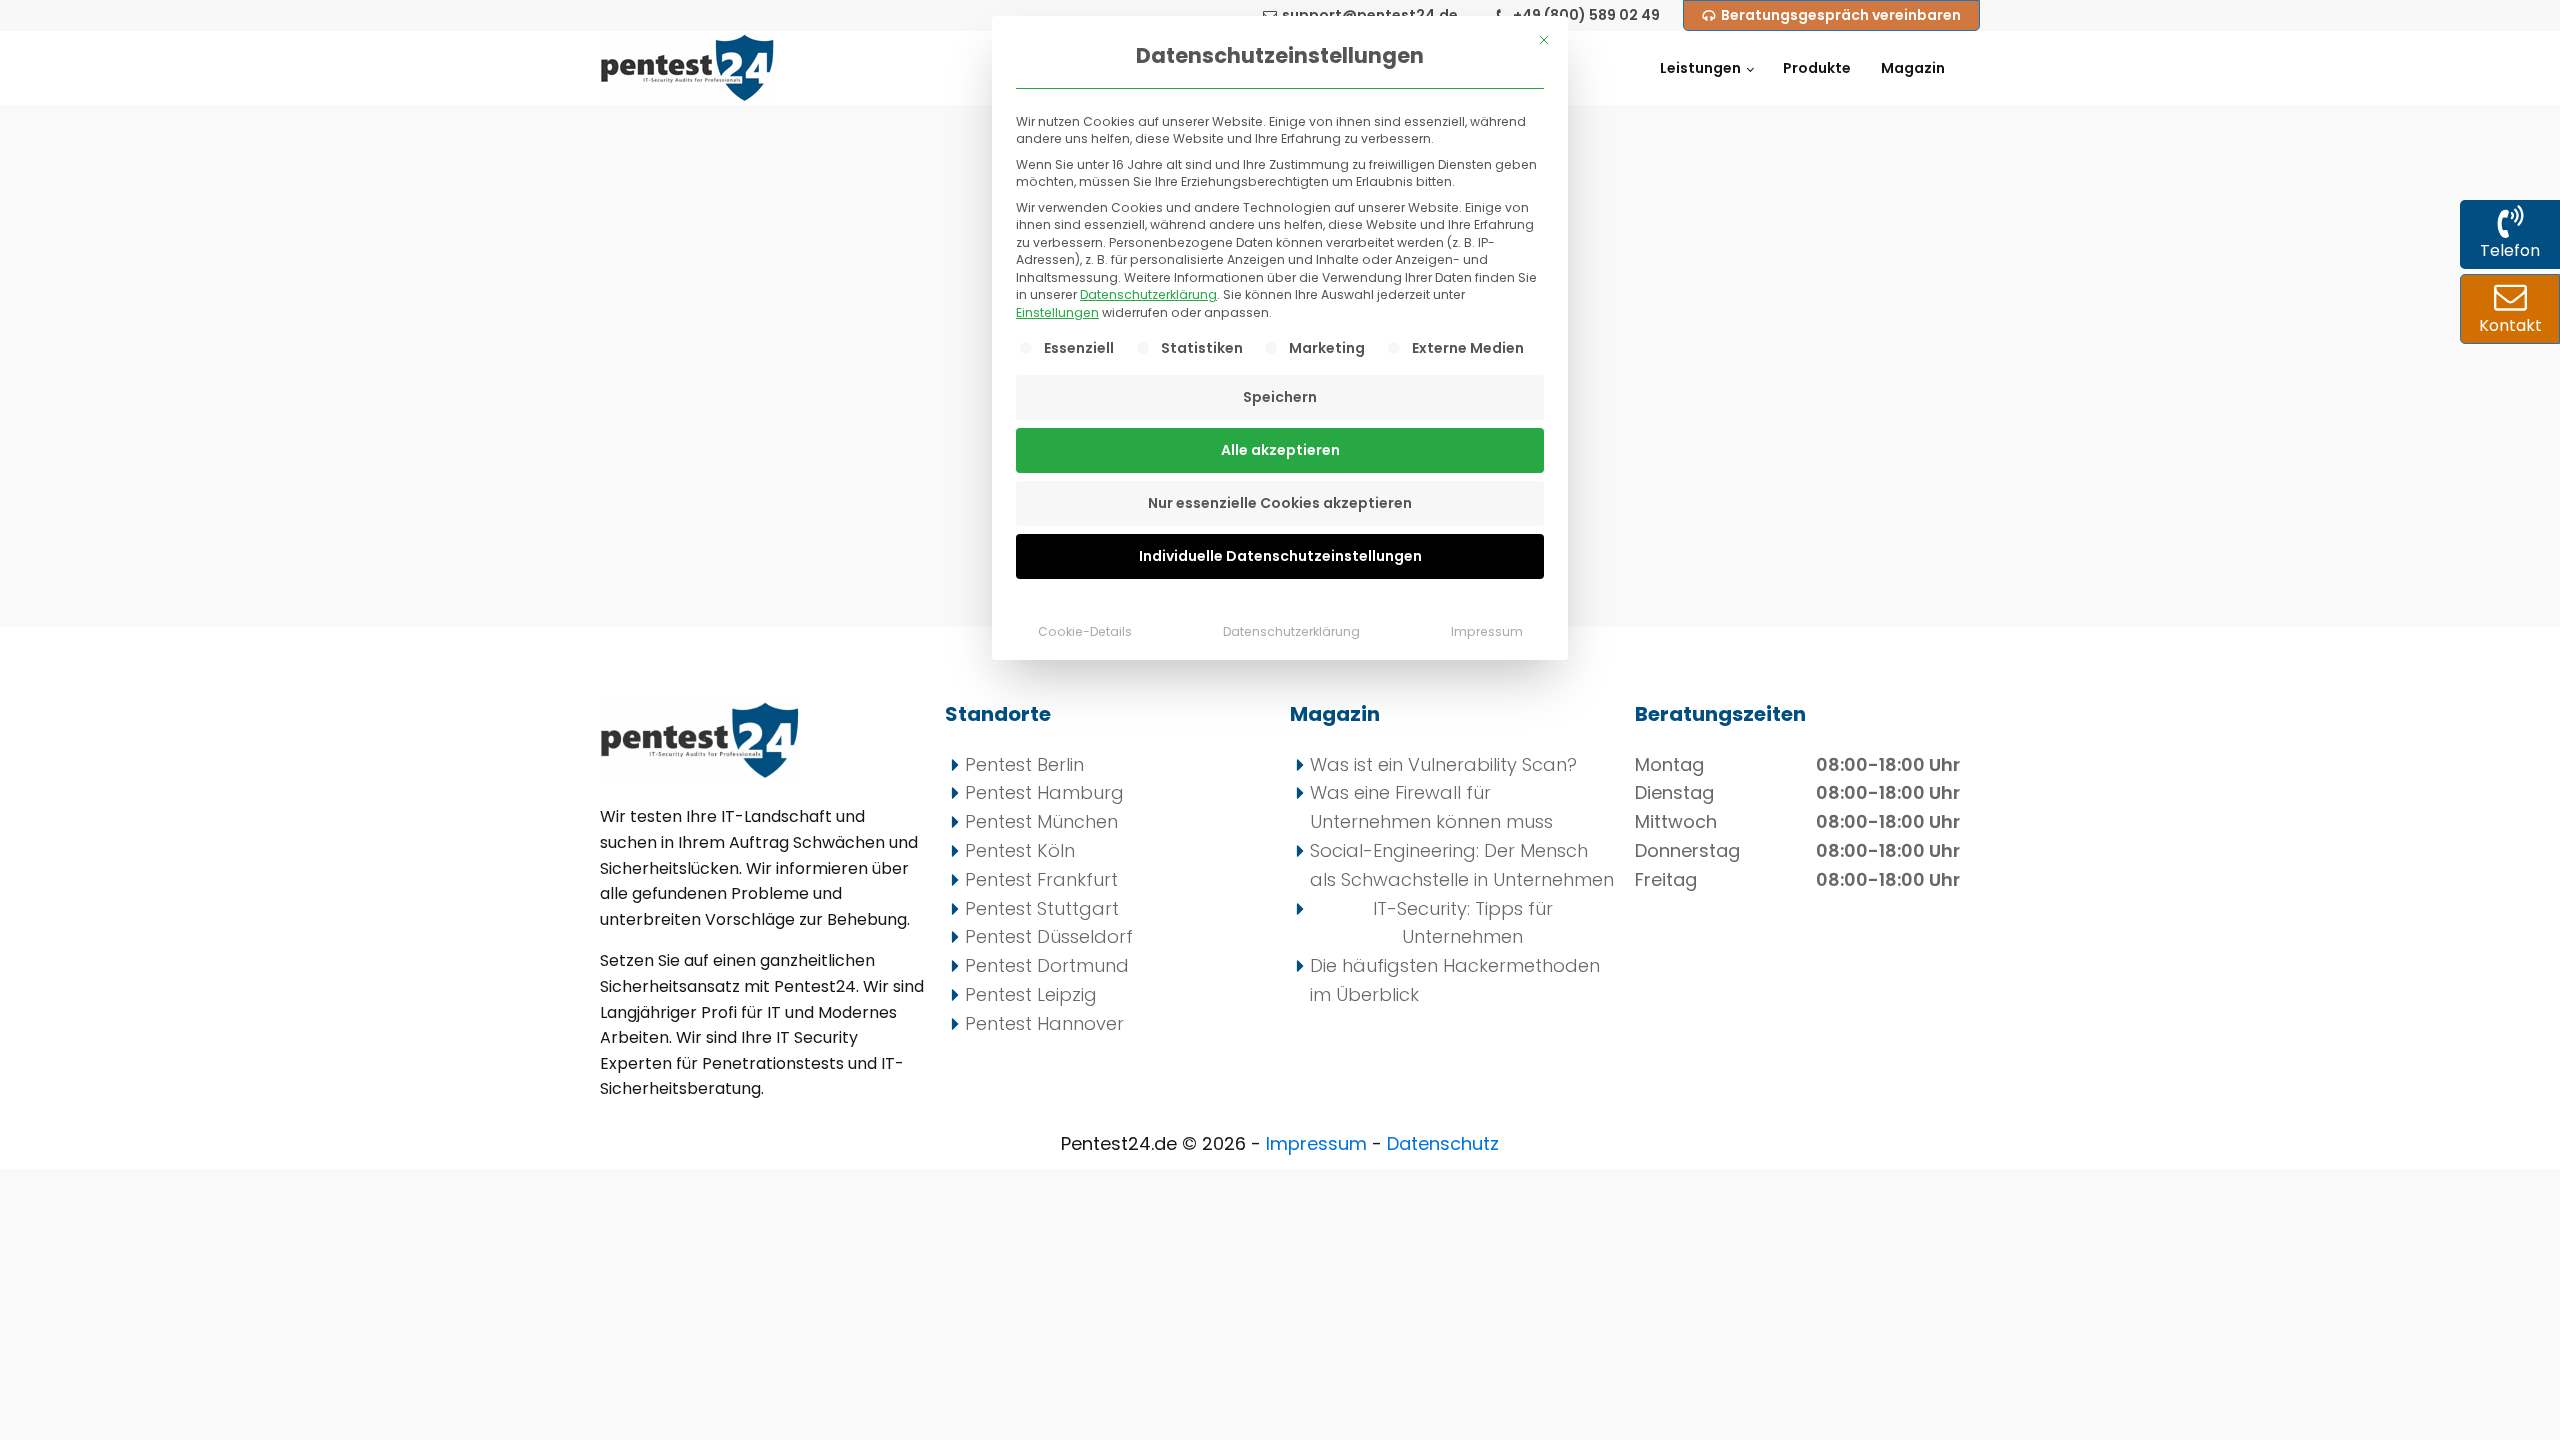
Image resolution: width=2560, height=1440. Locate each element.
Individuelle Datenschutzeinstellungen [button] (1280, 556)
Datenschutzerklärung (1148, 294)
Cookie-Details (1085, 631)
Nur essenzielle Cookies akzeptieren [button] (1280, 503)
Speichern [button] (1280, 397)
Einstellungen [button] (1057, 312)
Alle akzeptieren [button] (1280, 450)
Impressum (1487, 631)
